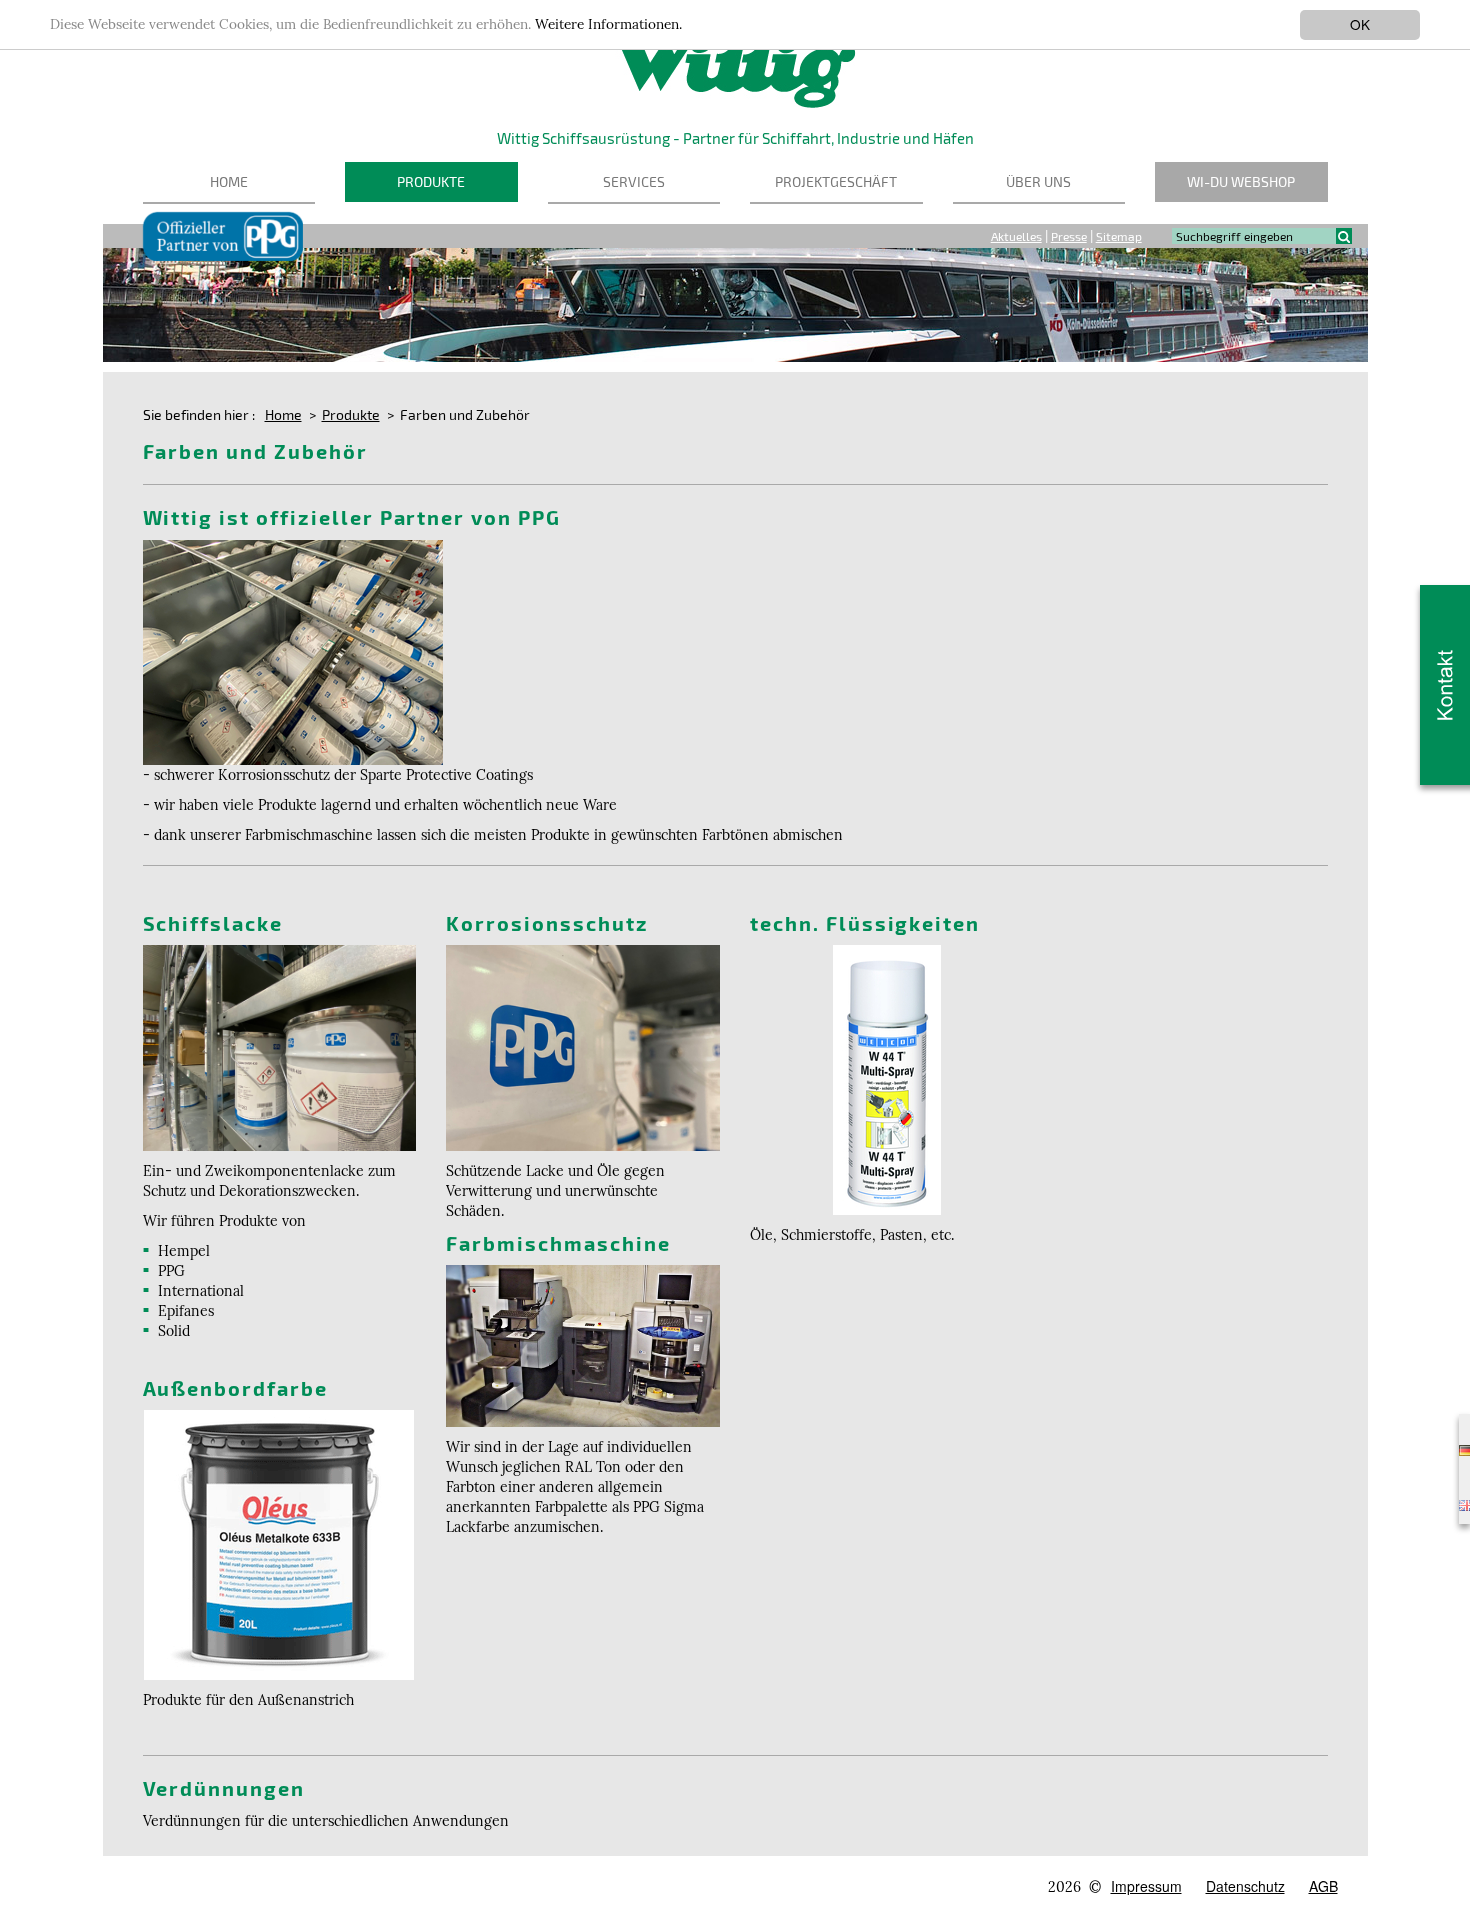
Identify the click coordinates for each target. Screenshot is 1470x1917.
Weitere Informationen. (608, 25)
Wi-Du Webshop (1241, 181)
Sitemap (1119, 236)
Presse (1069, 236)
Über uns (1038, 181)
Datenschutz (1245, 1886)
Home (229, 181)
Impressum (1146, 1886)
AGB (1323, 1886)
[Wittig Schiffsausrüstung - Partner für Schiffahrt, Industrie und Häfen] (735, 54)
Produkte (431, 181)
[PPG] (293, 650)
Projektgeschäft (836, 181)
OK (1360, 24)
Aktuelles (1016, 236)
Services (634, 181)
